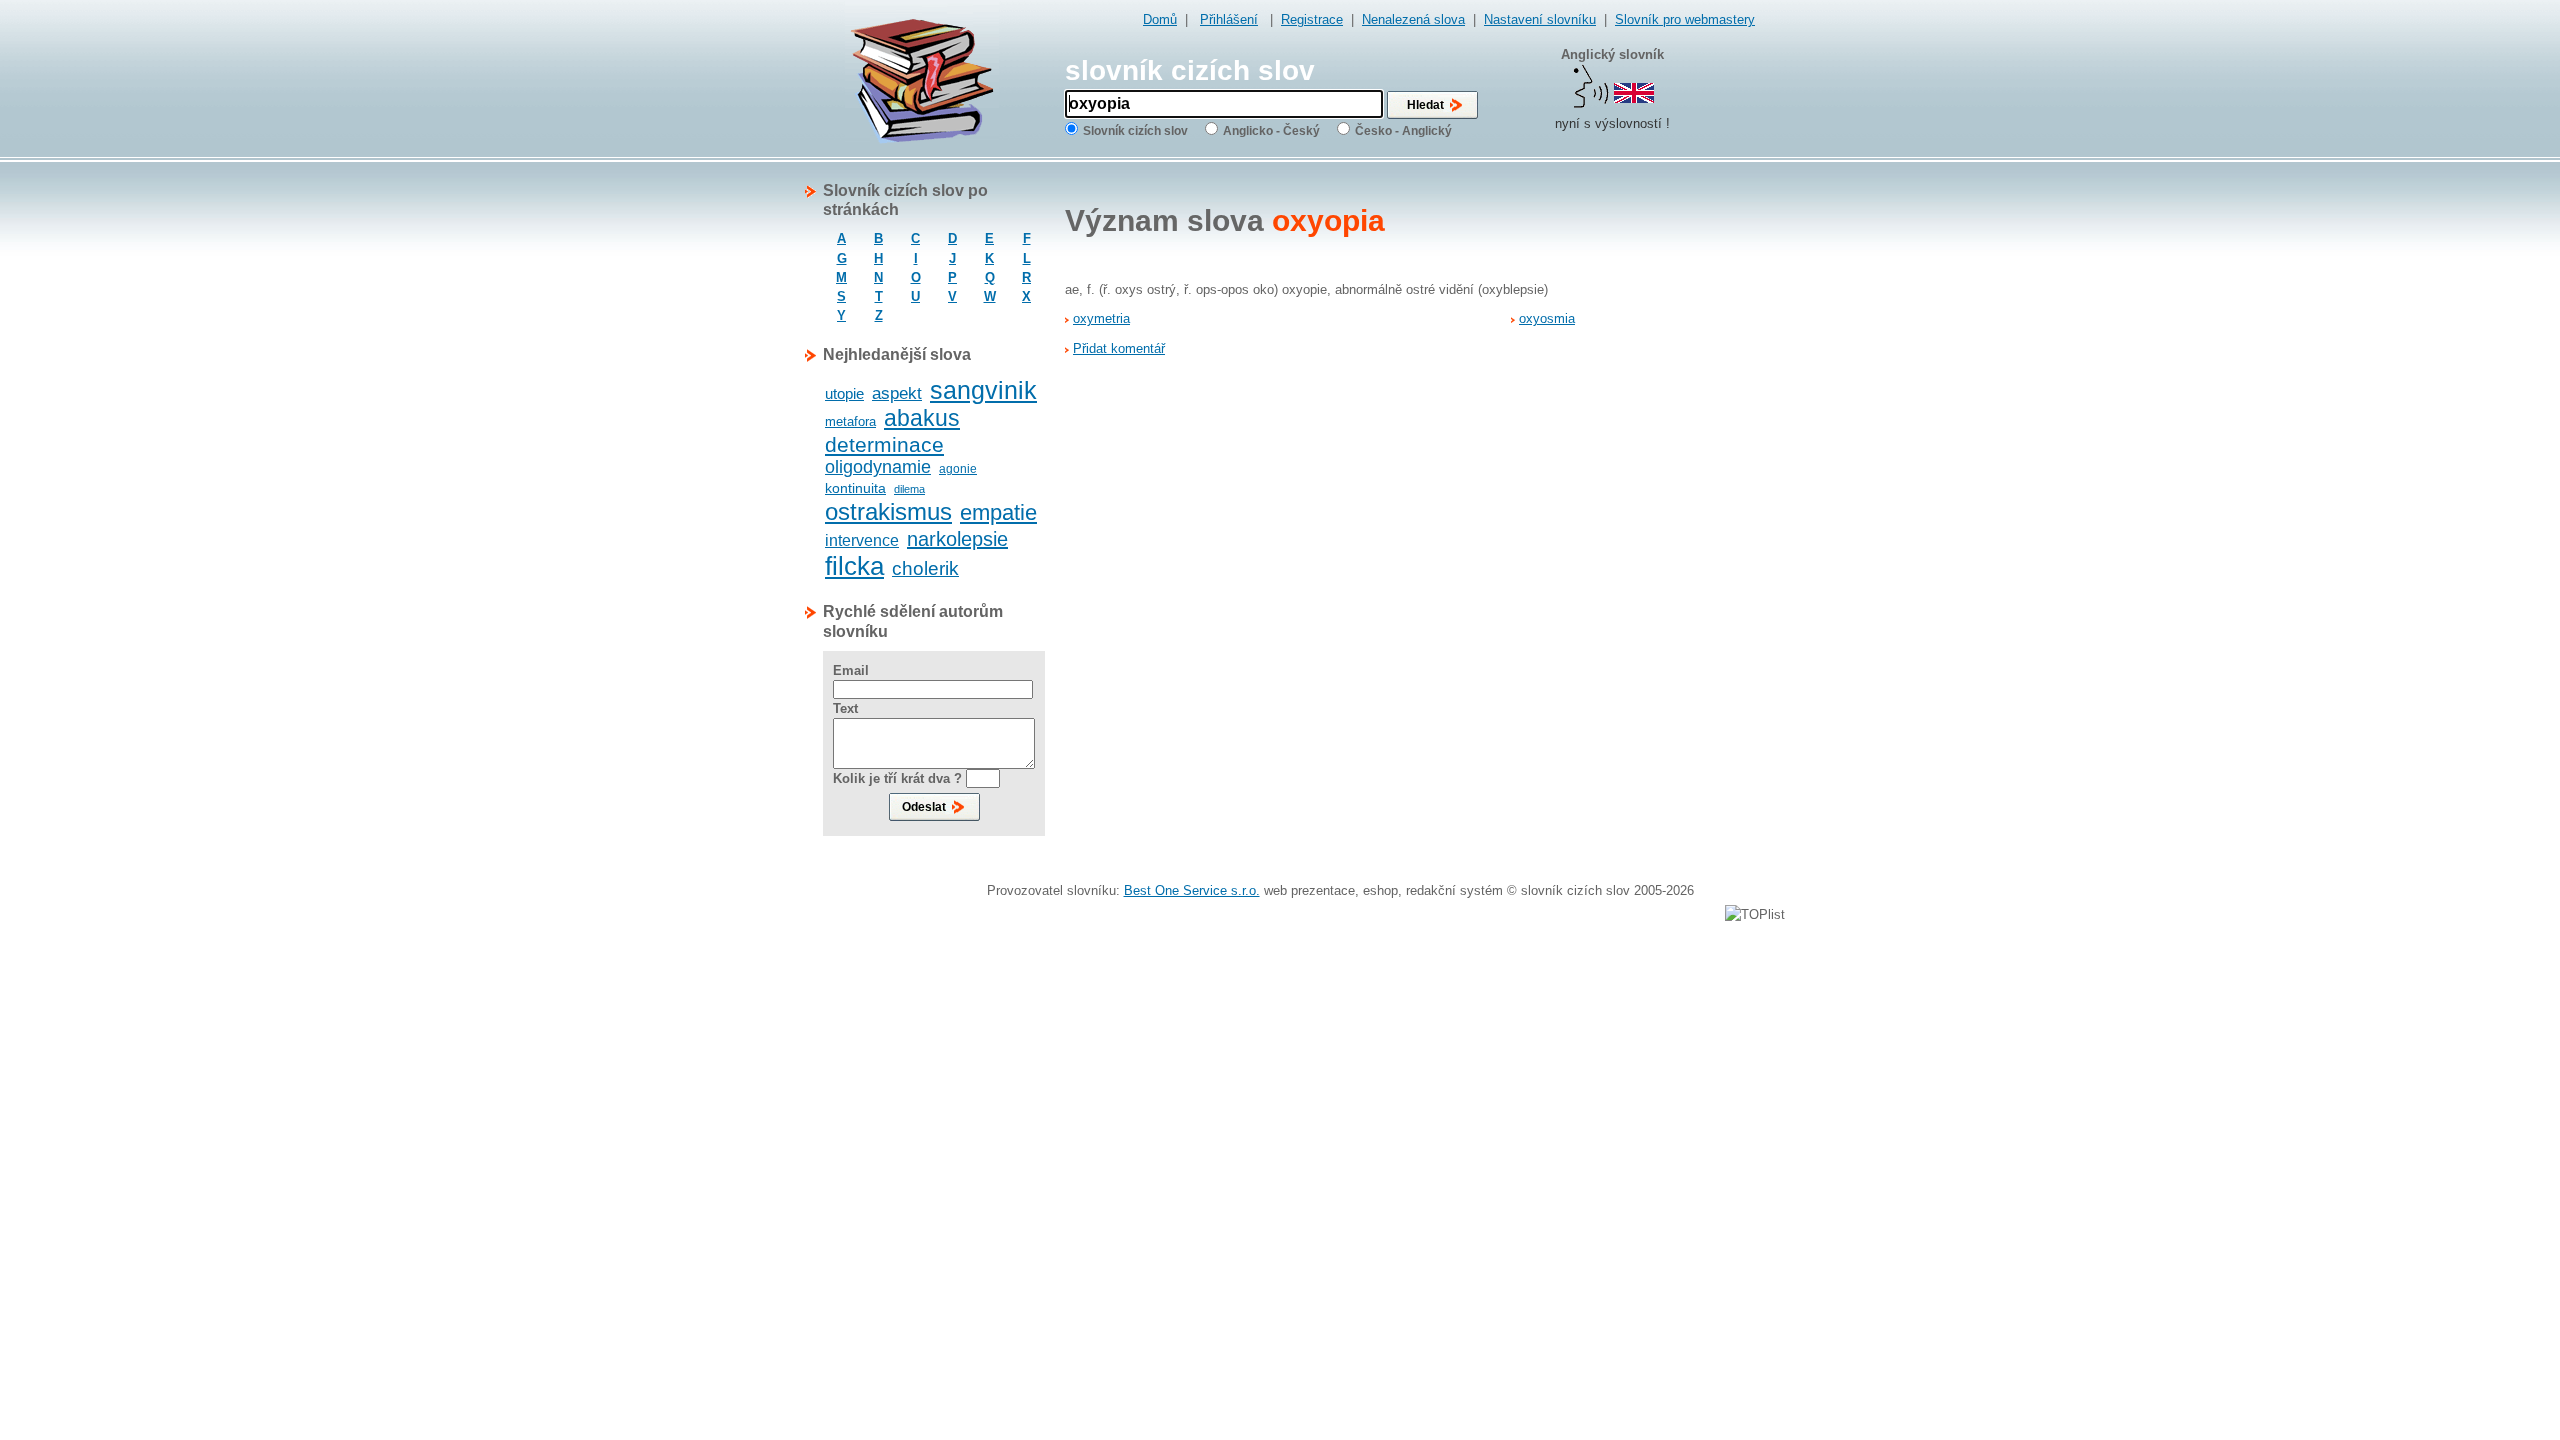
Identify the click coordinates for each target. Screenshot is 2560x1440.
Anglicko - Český (1271, 131)
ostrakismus (888, 511)
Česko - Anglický (1403, 131)
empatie (998, 512)
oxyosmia (1547, 318)
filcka (854, 566)
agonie (958, 469)
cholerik (925, 568)
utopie (844, 393)
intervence (862, 540)
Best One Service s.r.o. (1192, 890)
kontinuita (855, 488)
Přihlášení (1229, 19)
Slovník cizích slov (1135, 131)
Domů (1160, 19)
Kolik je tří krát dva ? (897, 778)
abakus (922, 418)
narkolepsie (957, 539)
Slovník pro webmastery (1685, 19)
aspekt (897, 393)
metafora (850, 421)
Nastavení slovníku (1540, 19)
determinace (884, 444)
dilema (909, 489)
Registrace (1312, 19)
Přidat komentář (1119, 348)
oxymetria (1101, 318)
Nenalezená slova (1413, 19)
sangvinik (983, 390)
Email (851, 670)
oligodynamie (878, 467)
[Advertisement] (1675, 481)
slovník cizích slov (1190, 70)
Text (845, 708)
